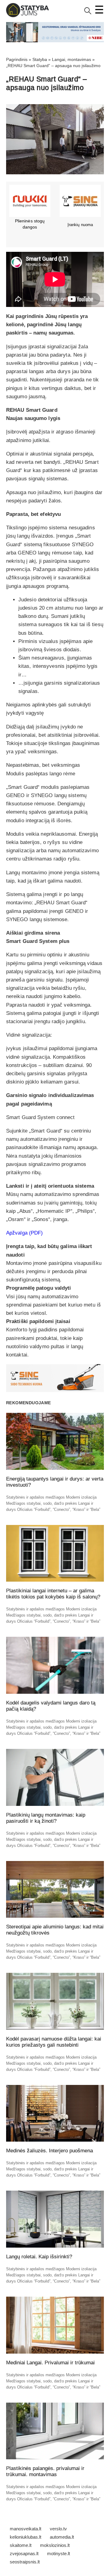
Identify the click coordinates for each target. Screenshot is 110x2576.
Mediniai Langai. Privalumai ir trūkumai (50, 2363)
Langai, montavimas (71, 59)
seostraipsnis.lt (25, 2562)
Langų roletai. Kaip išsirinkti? (39, 2257)
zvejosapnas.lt (24, 2553)
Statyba (40, 59)
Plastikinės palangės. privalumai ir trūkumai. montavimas (45, 2471)
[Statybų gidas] (28, 16)
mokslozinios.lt (55, 2545)
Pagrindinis (17, 59)
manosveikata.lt (26, 2529)
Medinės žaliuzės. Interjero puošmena (50, 2151)
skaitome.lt (21, 2545)
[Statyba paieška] (88, 13)
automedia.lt (62, 2537)
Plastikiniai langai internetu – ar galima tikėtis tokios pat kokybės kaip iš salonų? (53, 1594)
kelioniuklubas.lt (26, 2537)
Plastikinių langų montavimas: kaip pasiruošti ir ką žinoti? (46, 1818)
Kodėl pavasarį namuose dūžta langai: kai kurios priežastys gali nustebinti (54, 2042)
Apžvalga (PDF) (24, 1233)
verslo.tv (58, 2529)
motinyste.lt (59, 2553)
